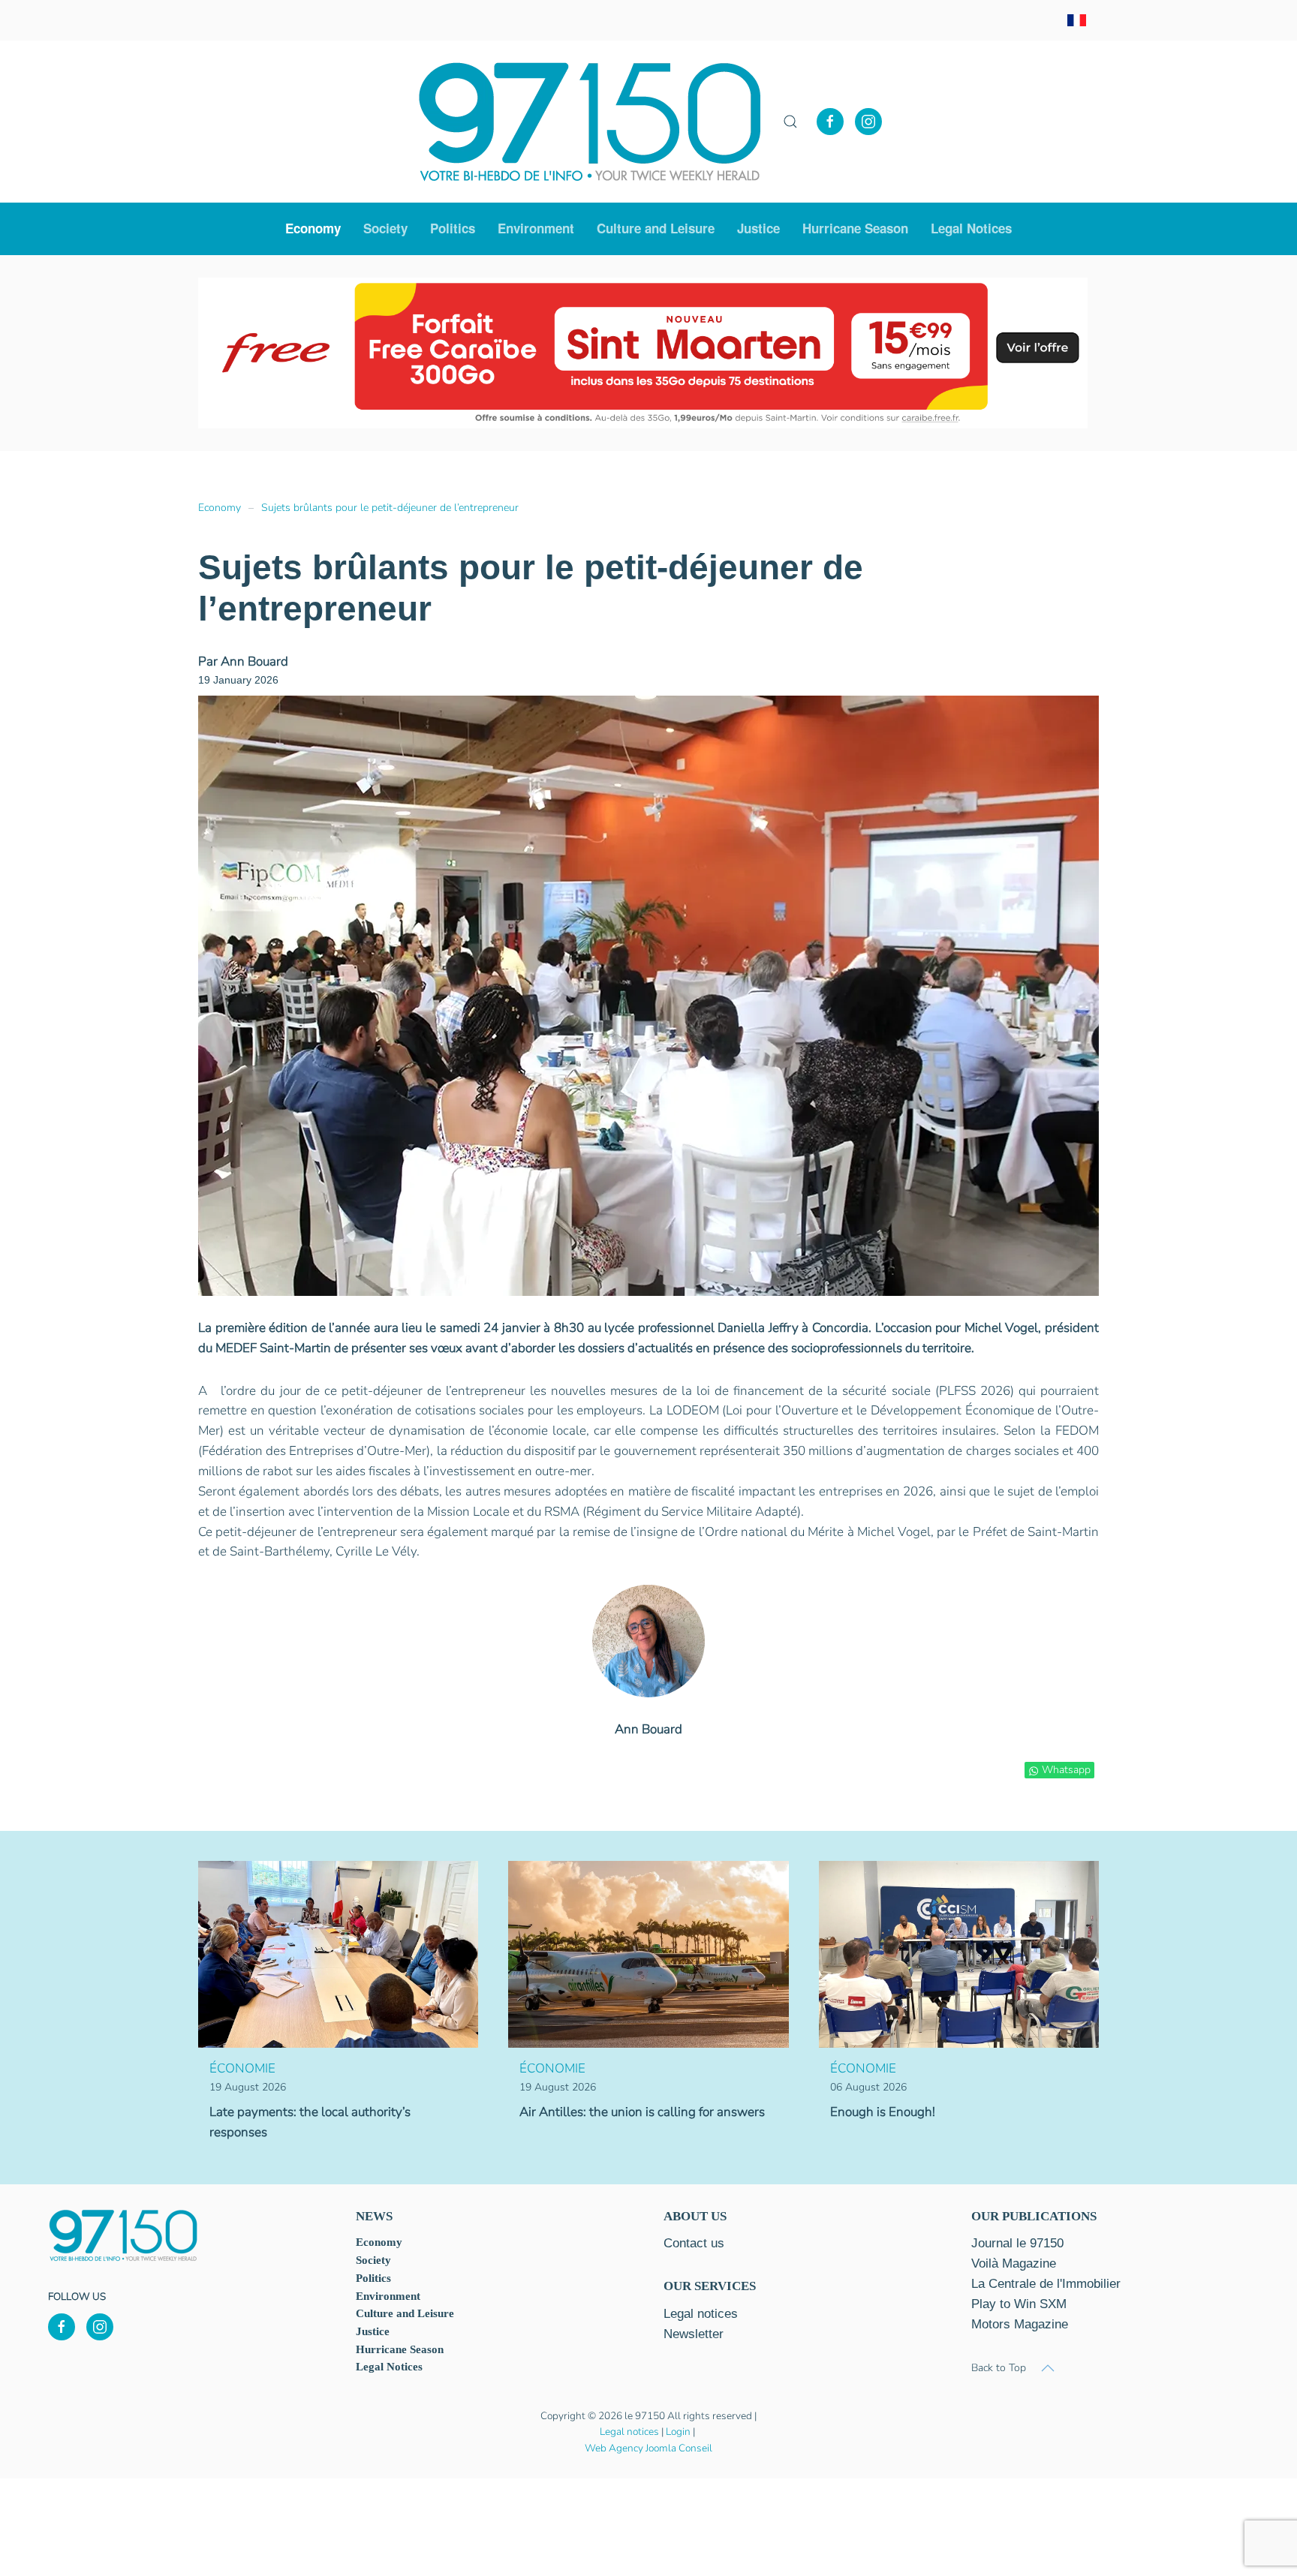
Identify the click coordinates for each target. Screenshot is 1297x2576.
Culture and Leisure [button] (656, 228)
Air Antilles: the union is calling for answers (642, 2112)
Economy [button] (313, 228)
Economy (379, 2242)
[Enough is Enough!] (959, 1954)
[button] (790, 122)
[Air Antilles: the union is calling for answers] (648, 1954)
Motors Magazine (1020, 2324)
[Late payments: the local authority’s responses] (338, 1954)
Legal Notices (971, 228)
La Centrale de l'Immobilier (1046, 2284)
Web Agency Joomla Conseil (648, 2448)
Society (373, 2260)
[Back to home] (590, 122)
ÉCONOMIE (242, 2068)
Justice (758, 228)
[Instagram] (868, 122)
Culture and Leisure (405, 2313)
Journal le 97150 (1017, 2243)
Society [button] (385, 228)
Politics (453, 228)
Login (678, 2432)
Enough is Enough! (883, 2112)
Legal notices (629, 2432)
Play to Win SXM (1019, 2304)
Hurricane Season (855, 228)
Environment (536, 228)
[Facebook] (830, 122)
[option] (643, 353)
